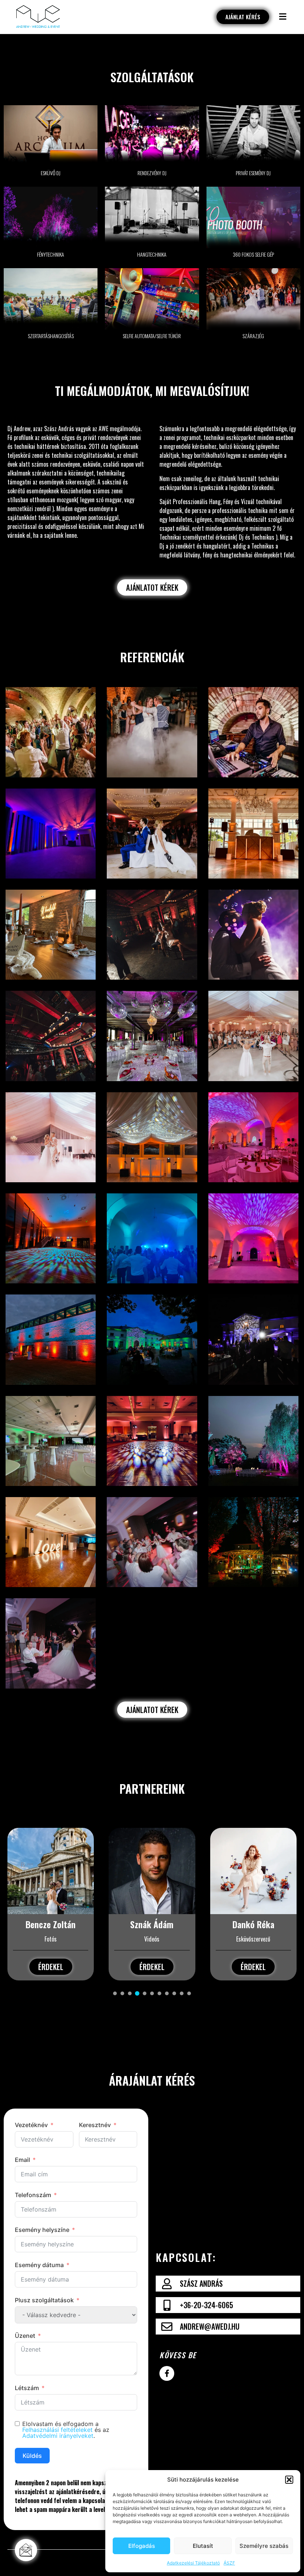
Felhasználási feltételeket (57, 2430)
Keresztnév (95, 2125)
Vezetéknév (31, 2125)
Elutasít (203, 2546)
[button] (289, 2480)
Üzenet (25, 2336)
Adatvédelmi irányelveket (58, 2436)
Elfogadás (142, 2546)
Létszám (27, 2388)
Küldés (32, 2456)
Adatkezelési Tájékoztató (193, 2563)
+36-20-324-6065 (206, 2305)
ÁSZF (229, 2563)
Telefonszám (33, 2195)
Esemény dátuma (39, 2265)
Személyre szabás (264, 2546)
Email (22, 2160)
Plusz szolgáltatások (44, 2300)
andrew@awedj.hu (210, 2326)
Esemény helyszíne (42, 2230)
